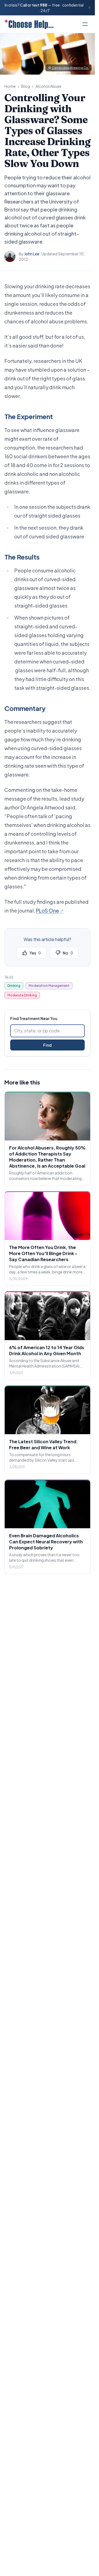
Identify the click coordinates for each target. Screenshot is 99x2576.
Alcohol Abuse (48, 86)
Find (47, 1045)
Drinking (14, 986)
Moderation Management (49, 986)
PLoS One (47, 910)
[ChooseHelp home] (29, 24)
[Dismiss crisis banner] (89, 8)
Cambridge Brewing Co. (70, 68)
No (68, 953)
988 (44, 5)
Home (10, 86)
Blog (26, 86)
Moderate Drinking (22, 995)
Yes (35, 953)
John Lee (32, 254)
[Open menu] (85, 24)
